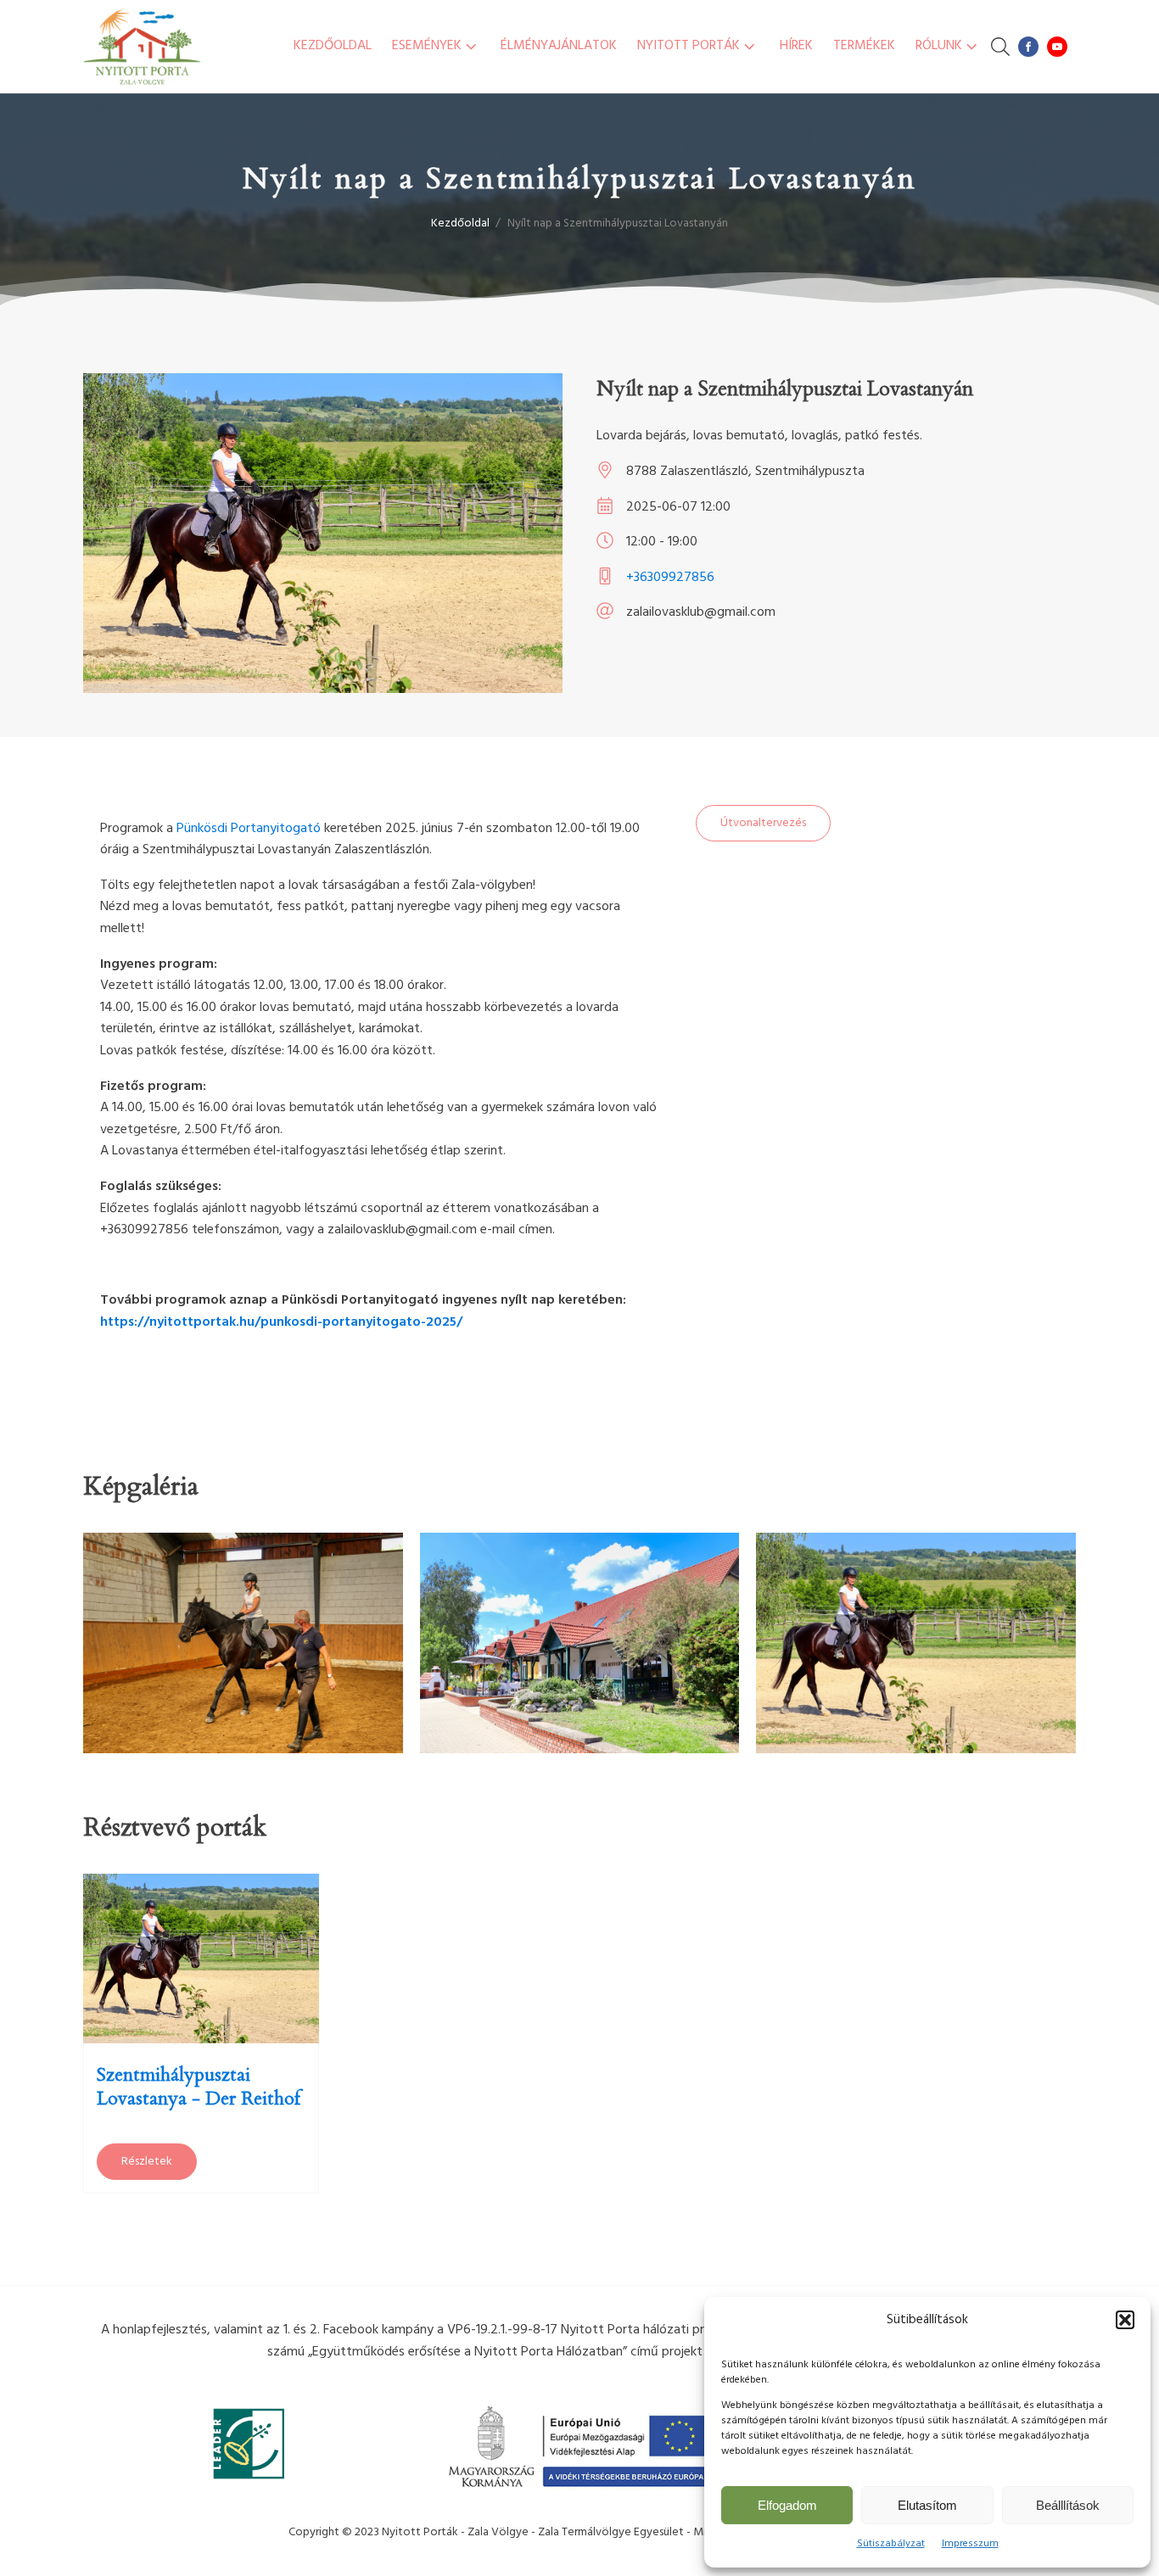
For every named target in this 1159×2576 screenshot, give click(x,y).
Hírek (796, 46)
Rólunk (939, 46)
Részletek (147, 2162)
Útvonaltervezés (763, 823)
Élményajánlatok (559, 46)
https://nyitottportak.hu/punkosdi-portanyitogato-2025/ (281, 1322)
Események (427, 46)
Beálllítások (1068, 2505)
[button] (1125, 2320)
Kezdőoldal (333, 46)
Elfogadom (787, 2505)
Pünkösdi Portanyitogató (249, 829)
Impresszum (970, 2544)
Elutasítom (927, 2505)
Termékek (864, 46)
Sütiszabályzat (891, 2544)
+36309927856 (670, 578)
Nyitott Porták (689, 46)
